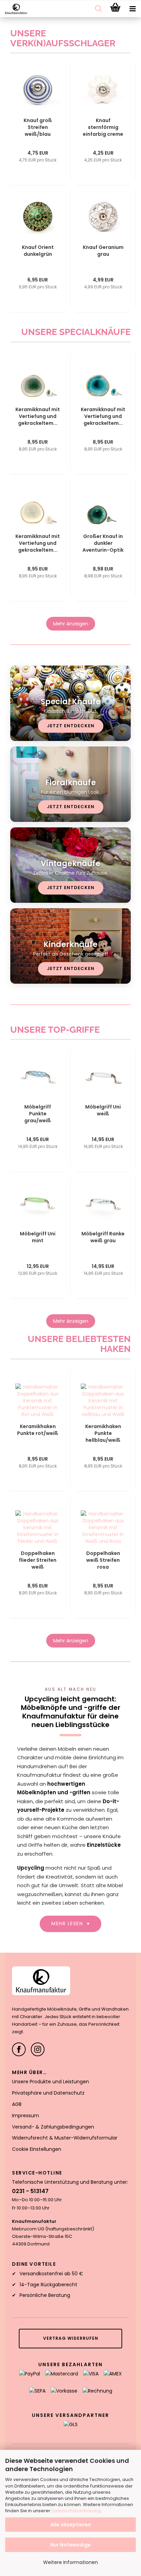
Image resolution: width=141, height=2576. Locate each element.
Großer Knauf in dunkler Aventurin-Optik (103, 543)
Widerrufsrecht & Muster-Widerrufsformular (65, 2138)
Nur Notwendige (70, 2545)
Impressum (25, 2116)
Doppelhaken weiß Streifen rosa (103, 1560)
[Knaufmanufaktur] (14, 9)
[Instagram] (38, 2049)
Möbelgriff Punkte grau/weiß (38, 1114)
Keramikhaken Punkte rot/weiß (38, 1430)
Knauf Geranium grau (103, 251)
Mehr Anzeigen (71, 624)
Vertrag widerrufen (71, 2338)
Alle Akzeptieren (71, 2525)
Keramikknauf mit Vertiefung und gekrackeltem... (38, 416)
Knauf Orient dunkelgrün (38, 251)
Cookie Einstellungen (37, 2149)
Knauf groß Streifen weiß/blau (38, 127)
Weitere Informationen (70, 2562)
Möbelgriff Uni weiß (103, 1110)
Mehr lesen (70, 1924)
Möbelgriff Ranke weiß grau (103, 1237)
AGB (17, 2104)
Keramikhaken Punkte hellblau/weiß (103, 1433)
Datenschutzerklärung (76, 2511)
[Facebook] (19, 2049)
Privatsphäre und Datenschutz (48, 2093)
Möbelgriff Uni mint (38, 1237)
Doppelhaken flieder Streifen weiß (38, 1560)
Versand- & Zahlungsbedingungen (53, 2127)
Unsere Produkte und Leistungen (50, 2082)
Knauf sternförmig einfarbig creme (103, 127)
